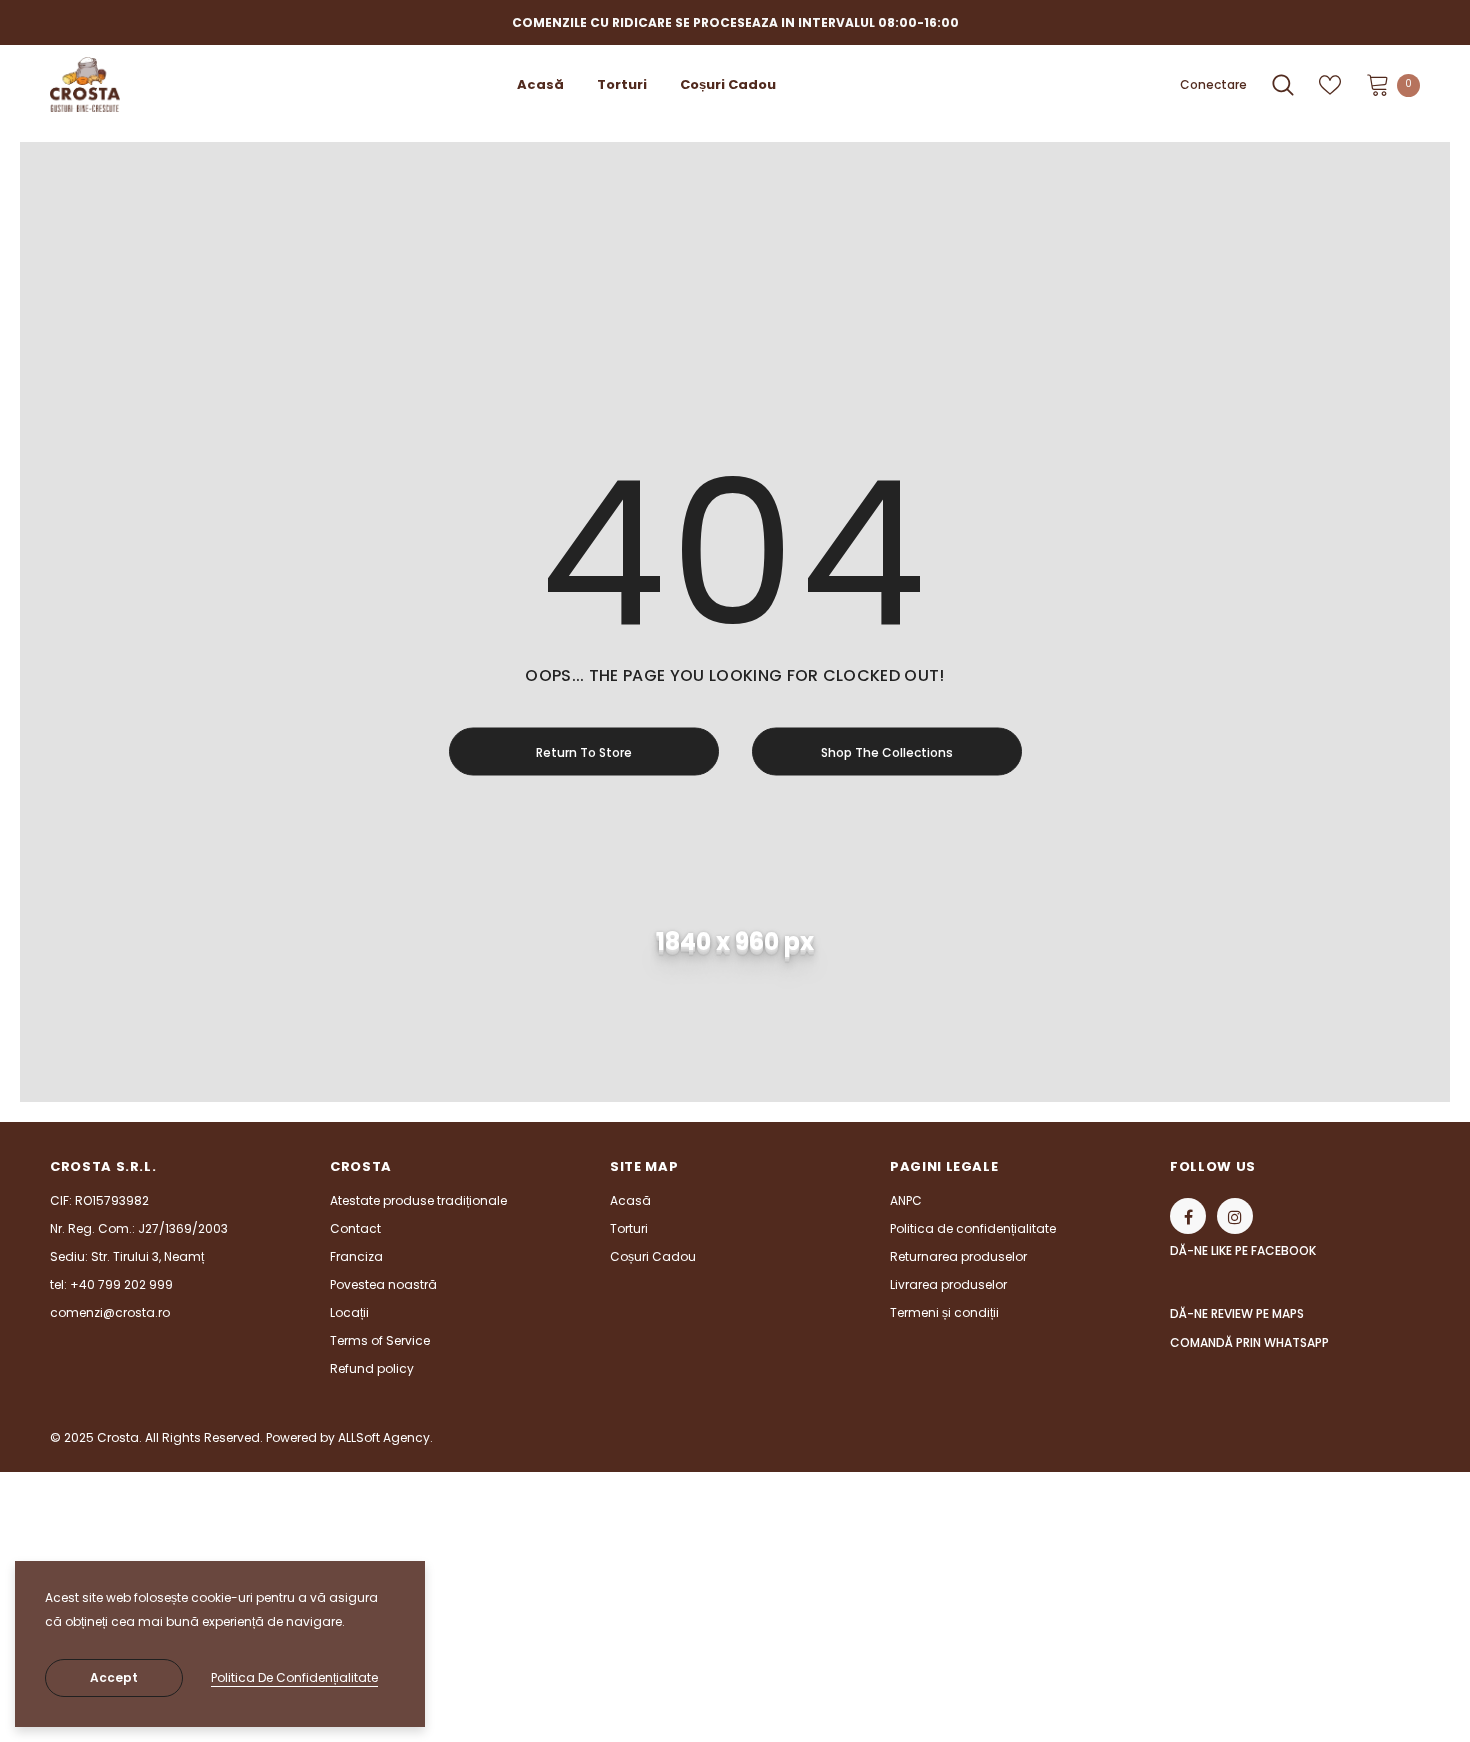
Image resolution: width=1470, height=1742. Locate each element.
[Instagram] (1235, 1216)
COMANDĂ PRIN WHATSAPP (1249, 1342)
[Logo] (136, 84)
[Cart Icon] (1378, 84)
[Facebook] (1188, 1216)
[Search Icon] (1283, 85)
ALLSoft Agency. (385, 1437)
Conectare (1213, 84)
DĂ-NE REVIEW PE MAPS (1237, 1313)
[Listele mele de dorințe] (1330, 85)
